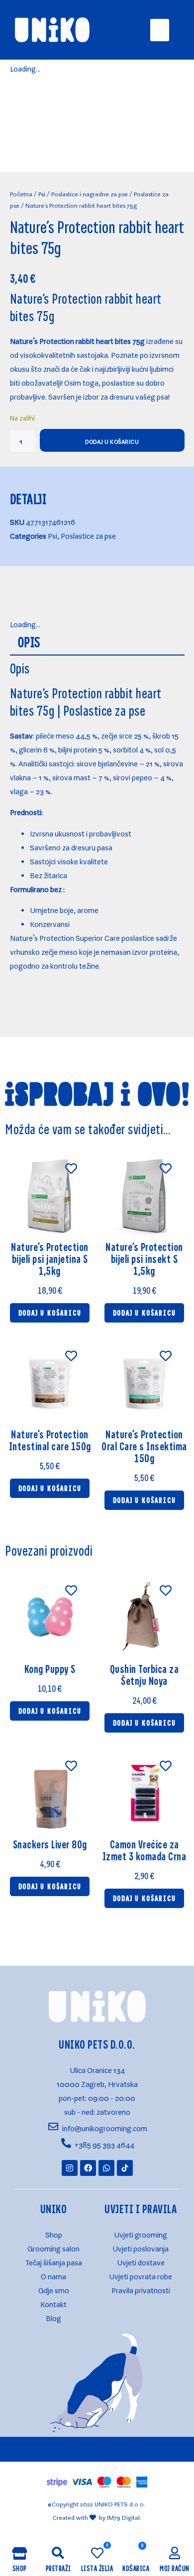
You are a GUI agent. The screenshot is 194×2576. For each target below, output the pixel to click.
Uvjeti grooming (141, 2233)
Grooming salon (53, 2247)
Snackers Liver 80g (50, 1844)
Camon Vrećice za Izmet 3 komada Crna (145, 1850)
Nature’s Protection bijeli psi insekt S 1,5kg (144, 1259)
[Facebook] (88, 2168)
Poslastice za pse (88, 534)
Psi (42, 193)
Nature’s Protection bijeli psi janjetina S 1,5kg (50, 1259)
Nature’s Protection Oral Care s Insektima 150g (144, 1446)
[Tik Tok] (125, 2168)
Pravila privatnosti (141, 2288)
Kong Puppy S (50, 1669)
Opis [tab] (29, 642)
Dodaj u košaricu (112, 440)
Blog (53, 2316)
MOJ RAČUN (175, 2568)
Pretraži (58, 2568)
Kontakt (53, 2302)
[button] (160, 30)
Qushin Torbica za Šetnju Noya (145, 1675)
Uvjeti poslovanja (141, 2247)
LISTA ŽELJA (97, 2568)
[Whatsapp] (106, 2168)
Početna (21, 193)
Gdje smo (54, 2288)
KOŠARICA (136, 2568)
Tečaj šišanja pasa (54, 2261)
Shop (54, 2233)
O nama (53, 2275)
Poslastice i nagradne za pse (90, 193)
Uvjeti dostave (141, 2261)
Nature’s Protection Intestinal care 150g (50, 1440)
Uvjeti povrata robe (141, 2275)
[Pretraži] (58, 2553)
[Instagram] (70, 2168)
